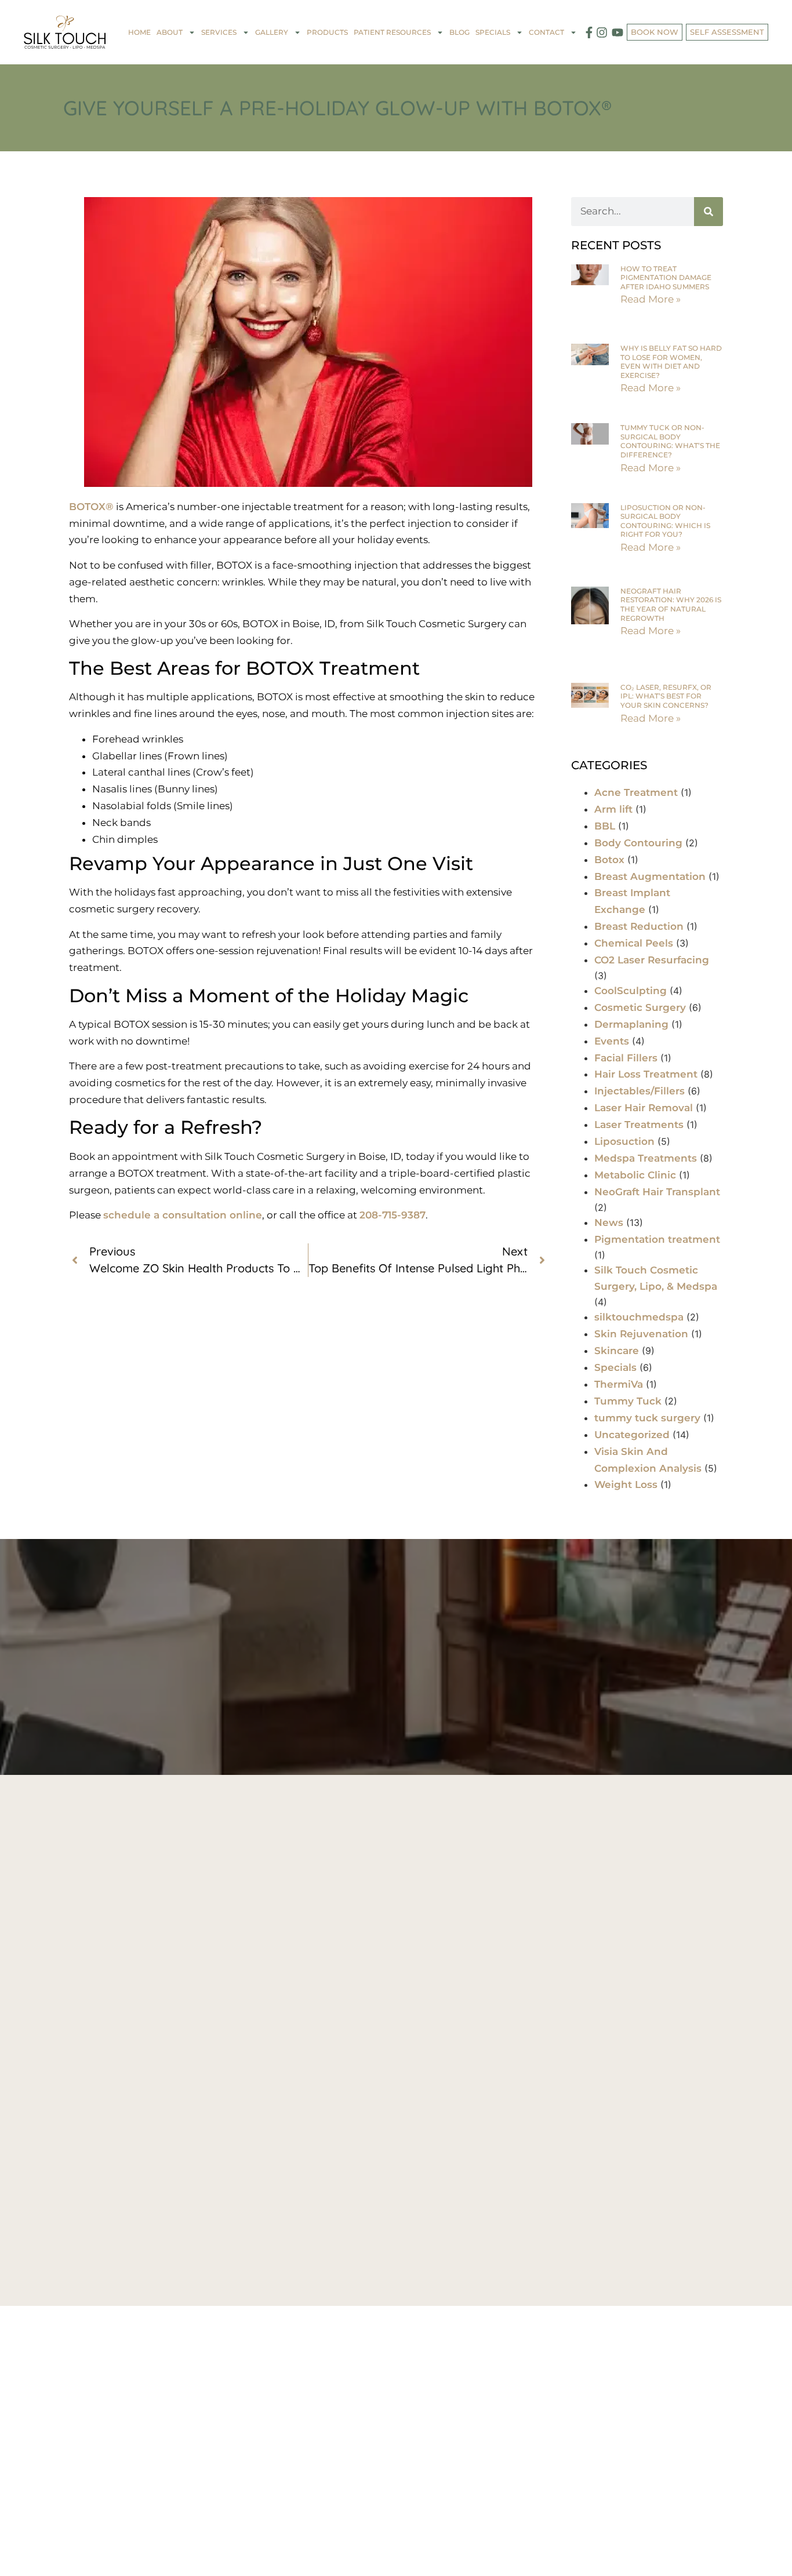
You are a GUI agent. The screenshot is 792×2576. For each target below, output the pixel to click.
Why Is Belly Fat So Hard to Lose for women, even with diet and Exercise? (671, 362)
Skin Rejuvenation (641, 1334)
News (609, 1222)
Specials (615, 1367)
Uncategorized (632, 1435)
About (170, 32)
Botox (609, 860)
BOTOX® (91, 507)
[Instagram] (602, 32)
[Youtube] (617, 32)
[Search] (709, 212)
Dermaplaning (631, 1024)
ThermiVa (619, 1384)
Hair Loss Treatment (646, 1074)
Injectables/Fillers (640, 1091)
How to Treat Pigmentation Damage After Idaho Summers (666, 278)
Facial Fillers (626, 1058)
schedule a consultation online (183, 1215)
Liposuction (624, 1141)
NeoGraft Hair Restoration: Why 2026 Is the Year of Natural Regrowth (671, 605)
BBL (605, 826)
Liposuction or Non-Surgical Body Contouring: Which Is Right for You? (665, 521)
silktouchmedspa (639, 1317)
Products (327, 32)
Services (219, 32)
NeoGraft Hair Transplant (657, 1192)
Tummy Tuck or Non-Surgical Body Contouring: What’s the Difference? (670, 441)
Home (139, 32)
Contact (546, 32)
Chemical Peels (634, 943)
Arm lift (613, 809)
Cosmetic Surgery (640, 1007)
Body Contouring (638, 843)
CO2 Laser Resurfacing (652, 960)
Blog (459, 32)
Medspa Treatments (646, 1158)
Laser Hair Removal (644, 1108)
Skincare (617, 1351)
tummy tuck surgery (647, 1418)
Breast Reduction (639, 926)
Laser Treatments (639, 1125)
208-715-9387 (393, 1215)
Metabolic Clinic (635, 1175)
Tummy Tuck (628, 1401)
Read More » (651, 299)
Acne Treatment (636, 792)
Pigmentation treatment (657, 1239)
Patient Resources (392, 32)
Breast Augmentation (650, 876)
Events (612, 1041)
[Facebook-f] (589, 32)
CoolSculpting (631, 991)
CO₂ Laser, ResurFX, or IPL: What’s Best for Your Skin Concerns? (666, 696)
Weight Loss (626, 1485)
